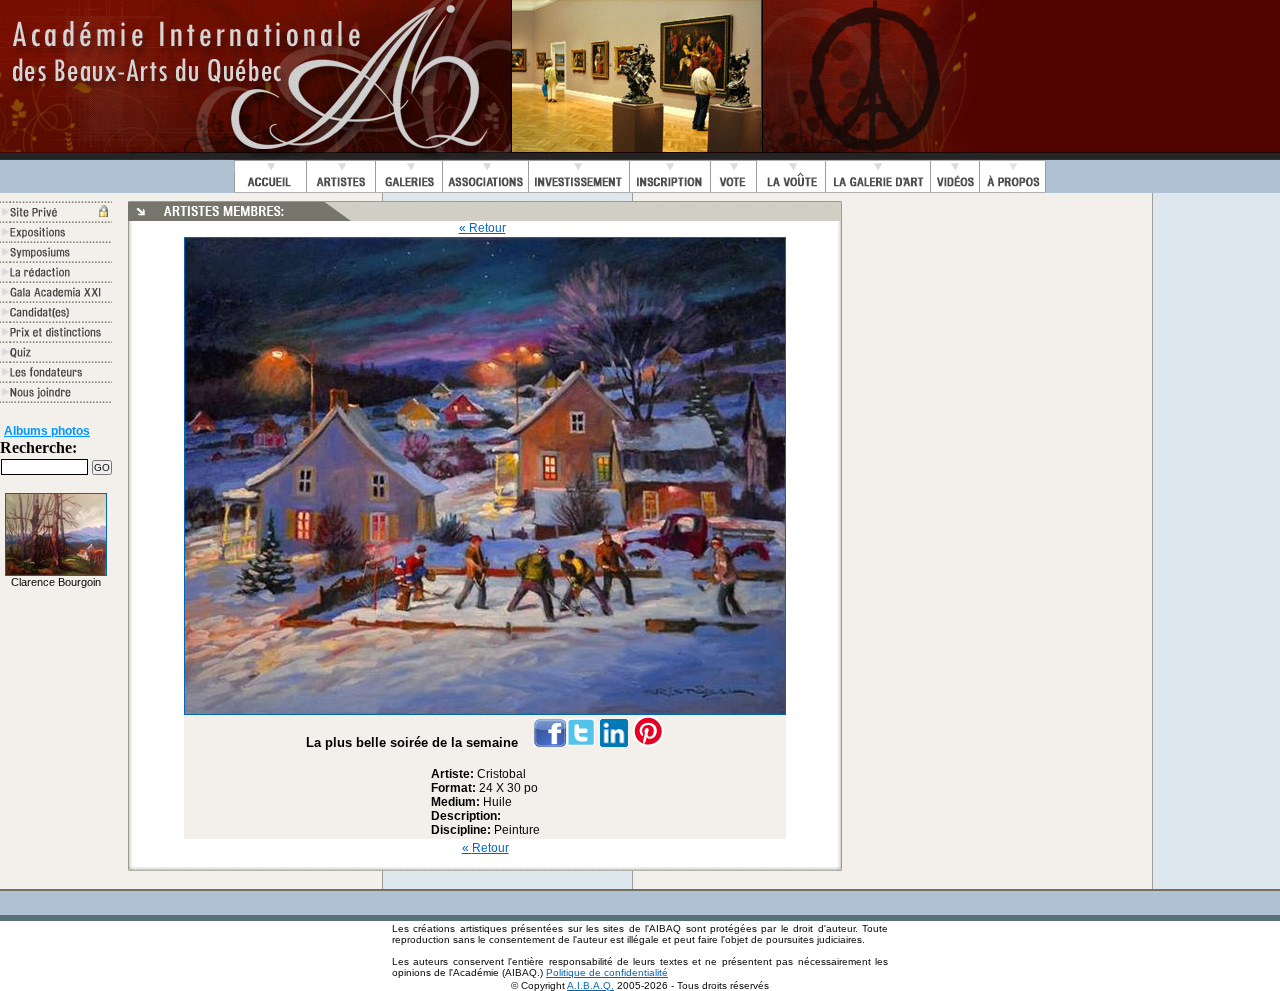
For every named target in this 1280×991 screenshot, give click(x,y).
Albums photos (47, 431)
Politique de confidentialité (607, 972)
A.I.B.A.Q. (590, 985)
